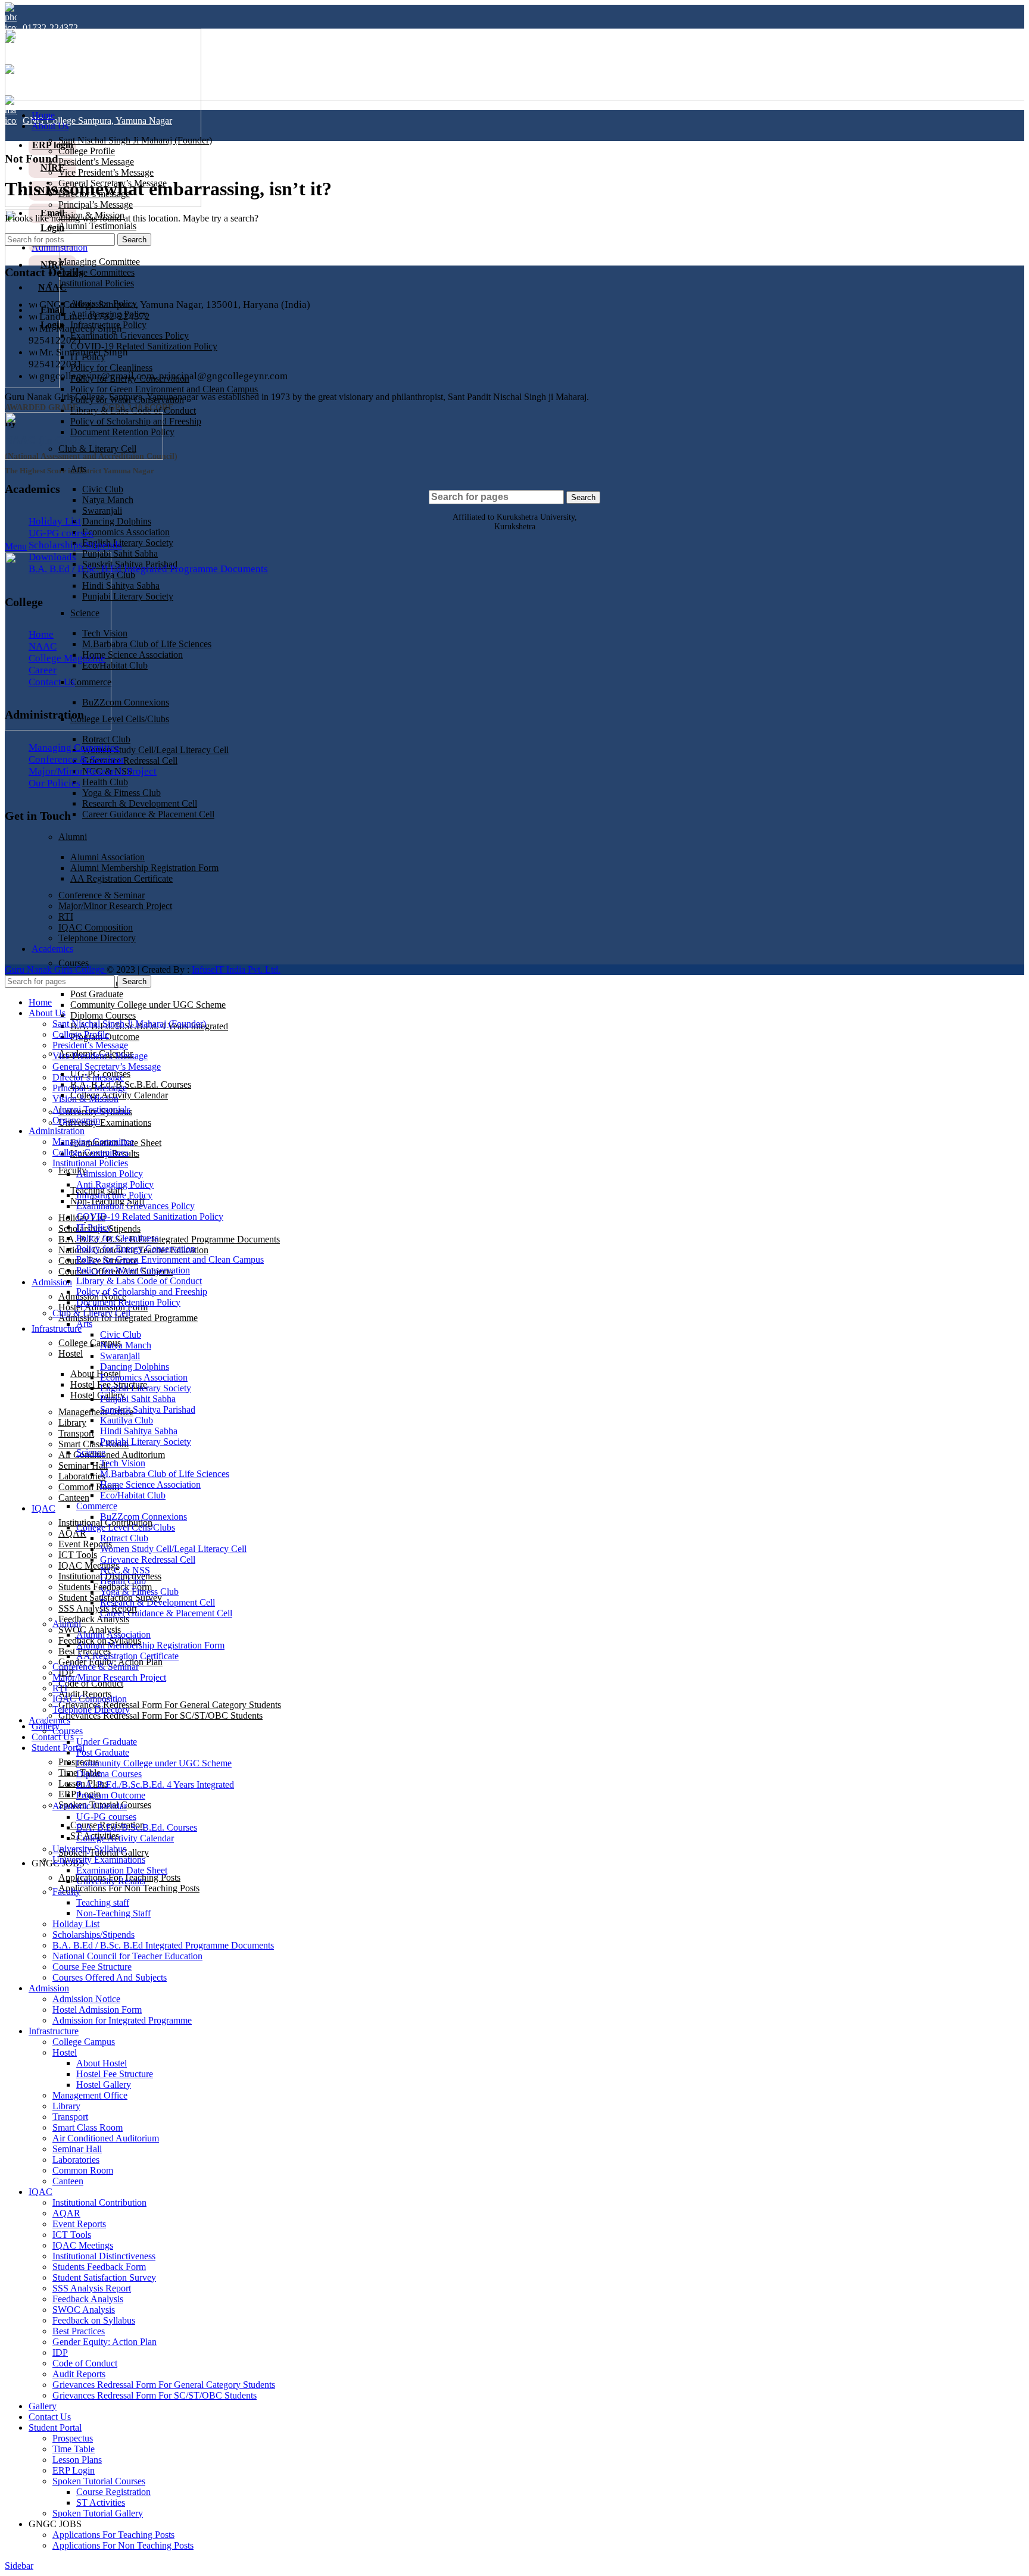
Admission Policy (110, 1174)
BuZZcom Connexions (126, 702)
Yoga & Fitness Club (121, 793)
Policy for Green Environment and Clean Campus (164, 389)
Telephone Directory (91, 1709)
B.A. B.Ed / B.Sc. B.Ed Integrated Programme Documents (169, 1239)
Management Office (96, 1412)
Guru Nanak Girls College (56, 969)
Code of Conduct (91, 1683)
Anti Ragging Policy (115, 1184)
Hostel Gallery (98, 1395)
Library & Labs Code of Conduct (133, 410)
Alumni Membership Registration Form (150, 1645)
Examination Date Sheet (122, 1870)
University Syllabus (89, 1849)
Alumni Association (113, 1634)
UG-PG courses (61, 533)
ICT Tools (78, 1555)
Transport (76, 1433)
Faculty (72, 1170)
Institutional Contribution (99, 2202)
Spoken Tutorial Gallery (98, 2513)
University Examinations (105, 1122)
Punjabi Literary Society (128, 596)
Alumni (73, 837)
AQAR (72, 1533)
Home (41, 634)
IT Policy (94, 1227)
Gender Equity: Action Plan (105, 2342)
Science (85, 613)
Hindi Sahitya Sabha (121, 586)
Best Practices (79, 2331)
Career (43, 670)
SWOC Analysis (84, 2310)
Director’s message (88, 1077)
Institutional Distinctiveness (104, 2256)
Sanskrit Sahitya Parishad (148, 1409)
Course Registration (113, 2492)
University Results (111, 1881)
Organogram (76, 1120)
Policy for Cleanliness (111, 368)
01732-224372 (50, 28)
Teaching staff (103, 1902)
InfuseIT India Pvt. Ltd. (236, 969)
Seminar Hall (83, 1465)
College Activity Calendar (119, 1095)
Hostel (71, 1353)
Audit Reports (79, 2374)
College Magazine (67, 658)
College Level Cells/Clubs (120, 719)
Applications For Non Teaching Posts (129, 1888)
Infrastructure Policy (114, 1195)
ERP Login (74, 2470)
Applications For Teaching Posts (113, 2535)
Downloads (52, 557)
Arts (78, 469)
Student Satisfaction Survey (104, 2277)
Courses (74, 963)
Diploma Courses (103, 1015)
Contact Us (52, 682)
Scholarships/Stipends (75, 545)
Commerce (91, 682)
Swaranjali (102, 510)
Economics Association (126, 532)
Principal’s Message (96, 204)
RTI (60, 1688)
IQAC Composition (90, 1699)
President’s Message (96, 162)
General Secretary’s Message (107, 1067)
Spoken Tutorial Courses (99, 2481)
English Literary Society (128, 543)
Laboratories (82, 1476)
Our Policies (54, 783)
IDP (60, 2352)
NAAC (43, 646)
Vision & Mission (85, 1099)
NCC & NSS (125, 1570)
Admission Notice (86, 1999)
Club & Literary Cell (91, 1313)
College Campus (84, 2042)
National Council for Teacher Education (127, 1956)
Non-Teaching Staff (113, 1913)
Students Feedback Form (99, 2267)
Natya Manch (108, 500)
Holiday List (55, 521)
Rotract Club (106, 739)
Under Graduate (107, 1742)
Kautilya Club (127, 1420)
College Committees (96, 272)
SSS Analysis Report (98, 1608)
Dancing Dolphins (117, 521)
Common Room (89, 1487)
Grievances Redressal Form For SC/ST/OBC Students (160, 1715)
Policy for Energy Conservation (136, 1249)
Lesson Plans (77, 2460)
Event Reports (85, 1544)
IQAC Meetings (89, 1565)
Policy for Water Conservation (133, 1270)
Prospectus (73, 2438)
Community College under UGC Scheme (148, 1005)
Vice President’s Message (106, 172)
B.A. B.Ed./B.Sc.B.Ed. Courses (131, 1084)
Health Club (105, 782)
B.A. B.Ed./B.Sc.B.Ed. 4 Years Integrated (155, 1785)
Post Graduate (97, 994)
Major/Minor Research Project (93, 771)
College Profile (87, 151)
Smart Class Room (88, 2127)
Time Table (74, 2449)
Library (72, 1423)
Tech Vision (105, 633)
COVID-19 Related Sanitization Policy (144, 346)
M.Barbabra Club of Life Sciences (147, 644)
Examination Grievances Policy (130, 335)
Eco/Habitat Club (115, 665)
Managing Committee (99, 262)
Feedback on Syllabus (94, 2320)
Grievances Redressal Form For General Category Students (170, 1705)
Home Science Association (132, 655)
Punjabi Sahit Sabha (120, 553)
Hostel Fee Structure (115, 2074)
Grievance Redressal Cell (130, 761)
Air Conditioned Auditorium (112, 1455)
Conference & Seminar (77, 759)
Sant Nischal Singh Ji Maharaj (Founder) (135, 140)
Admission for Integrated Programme (128, 1318)
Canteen (74, 1498)
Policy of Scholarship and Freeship (142, 1292)
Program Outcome (111, 1795)
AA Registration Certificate (127, 1656)
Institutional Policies (96, 283)
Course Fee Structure (92, 1967)
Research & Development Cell (140, 803)
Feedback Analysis (94, 1619)
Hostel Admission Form (97, 2010)
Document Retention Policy (128, 1302)
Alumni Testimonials (97, 226)
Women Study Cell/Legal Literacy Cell (155, 750)
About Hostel (96, 1374)
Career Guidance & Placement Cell (148, 814)
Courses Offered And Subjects (110, 1977)
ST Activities (101, 2502)
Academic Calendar (90, 1806)
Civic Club (103, 489)
